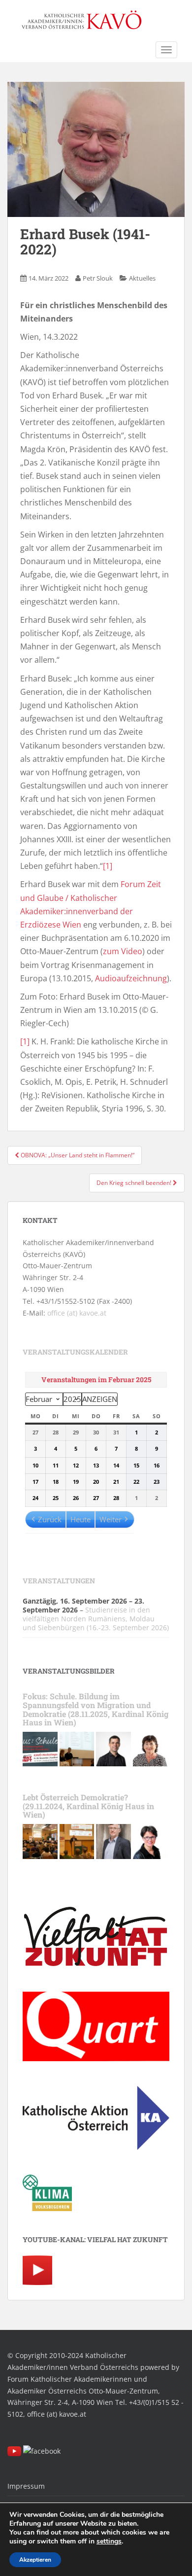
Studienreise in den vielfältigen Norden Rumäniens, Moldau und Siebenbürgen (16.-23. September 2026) (96, 1619)
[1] (108, 866)
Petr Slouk (98, 278)
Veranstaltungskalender (75, 1352)
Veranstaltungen (59, 1581)
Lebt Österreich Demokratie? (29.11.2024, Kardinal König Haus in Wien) (88, 1806)
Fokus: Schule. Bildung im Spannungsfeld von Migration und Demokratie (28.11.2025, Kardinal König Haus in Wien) (96, 1709)
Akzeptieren (35, 2560)
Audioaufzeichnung (131, 978)
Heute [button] (80, 1519)
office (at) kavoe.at (77, 1313)
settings (109, 2541)
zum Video (123, 951)
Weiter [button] (111, 1519)
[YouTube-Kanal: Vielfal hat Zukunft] (37, 2270)
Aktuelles (142, 278)
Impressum (26, 2486)
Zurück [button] (50, 1519)
